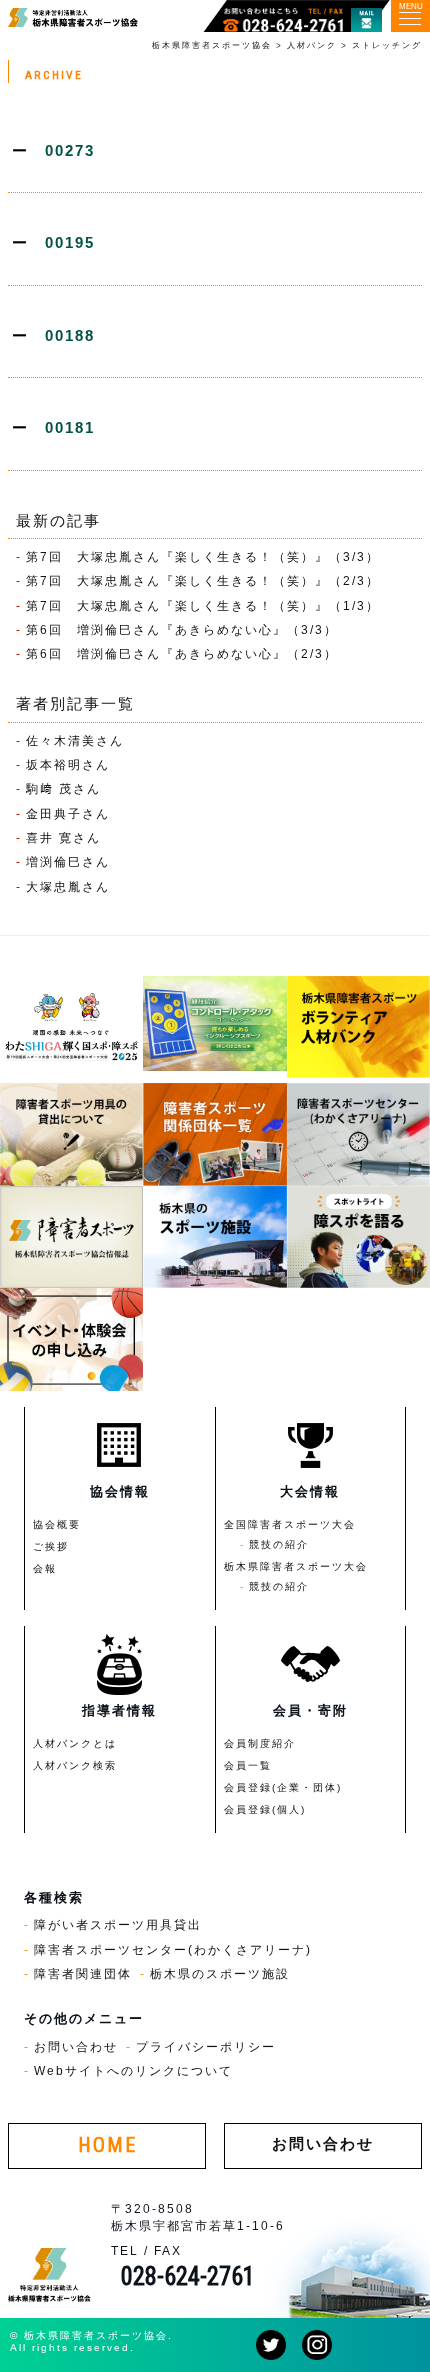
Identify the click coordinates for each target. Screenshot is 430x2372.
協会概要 (57, 1524)
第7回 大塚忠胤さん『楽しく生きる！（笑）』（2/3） (203, 580)
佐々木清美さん (75, 740)
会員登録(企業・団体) (283, 1787)
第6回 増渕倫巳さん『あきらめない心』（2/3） (182, 653)
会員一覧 (248, 1765)
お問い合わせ (76, 2046)
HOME (107, 2145)
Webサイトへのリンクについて (133, 2070)
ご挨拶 (51, 1546)
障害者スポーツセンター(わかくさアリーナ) (173, 1949)
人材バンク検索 (75, 1765)
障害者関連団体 (83, 1973)
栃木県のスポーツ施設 (220, 1973)
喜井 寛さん (63, 837)
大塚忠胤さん (68, 886)
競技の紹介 (279, 1544)
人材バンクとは (75, 1743)
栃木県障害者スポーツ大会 (296, 1566)
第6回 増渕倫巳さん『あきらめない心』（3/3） (182, 629)
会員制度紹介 (260, 1743)
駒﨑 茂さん (63, 788)
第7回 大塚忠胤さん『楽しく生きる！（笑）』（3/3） (203, 556)
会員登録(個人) (265, 1809)
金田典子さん (68, 813)
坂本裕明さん (68, 764)
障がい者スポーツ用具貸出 (118, 1924)
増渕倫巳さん (68, 861)
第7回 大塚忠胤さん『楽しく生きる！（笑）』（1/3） (203, 605)
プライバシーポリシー (206, 2046)
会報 (45, 1568)
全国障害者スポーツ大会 (290, 1524)
